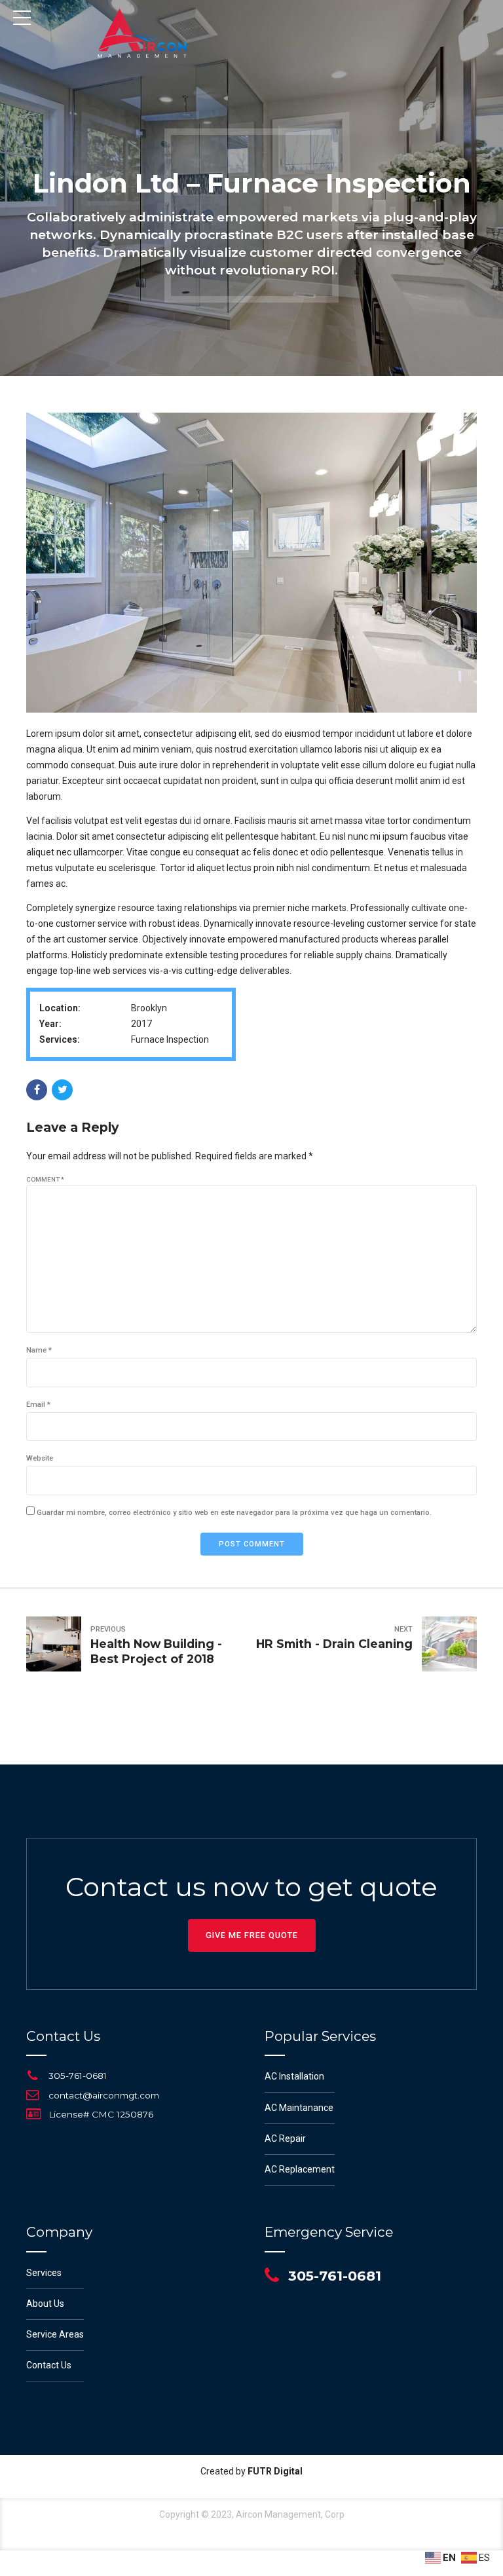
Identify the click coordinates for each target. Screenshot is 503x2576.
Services (44, 2273)
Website (40, 1458)
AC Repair (285, 2138)
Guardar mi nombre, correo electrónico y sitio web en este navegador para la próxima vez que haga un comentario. (234, 1513)
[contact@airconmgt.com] (33, 2095)
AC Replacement (300, 2169)
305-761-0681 (78, 2076)
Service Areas (55, 2334)
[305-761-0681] (33, 2076)
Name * (39, 1350)
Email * (38, 1405)
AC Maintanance (299, 2108)
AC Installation (294, 2076)
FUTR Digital (275, 2471)
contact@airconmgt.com (104, 2095)
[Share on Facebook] (37, 1090)
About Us (45, 2304)
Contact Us (49, 2365)
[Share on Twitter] (62, 1090)
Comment (45, 1179)
